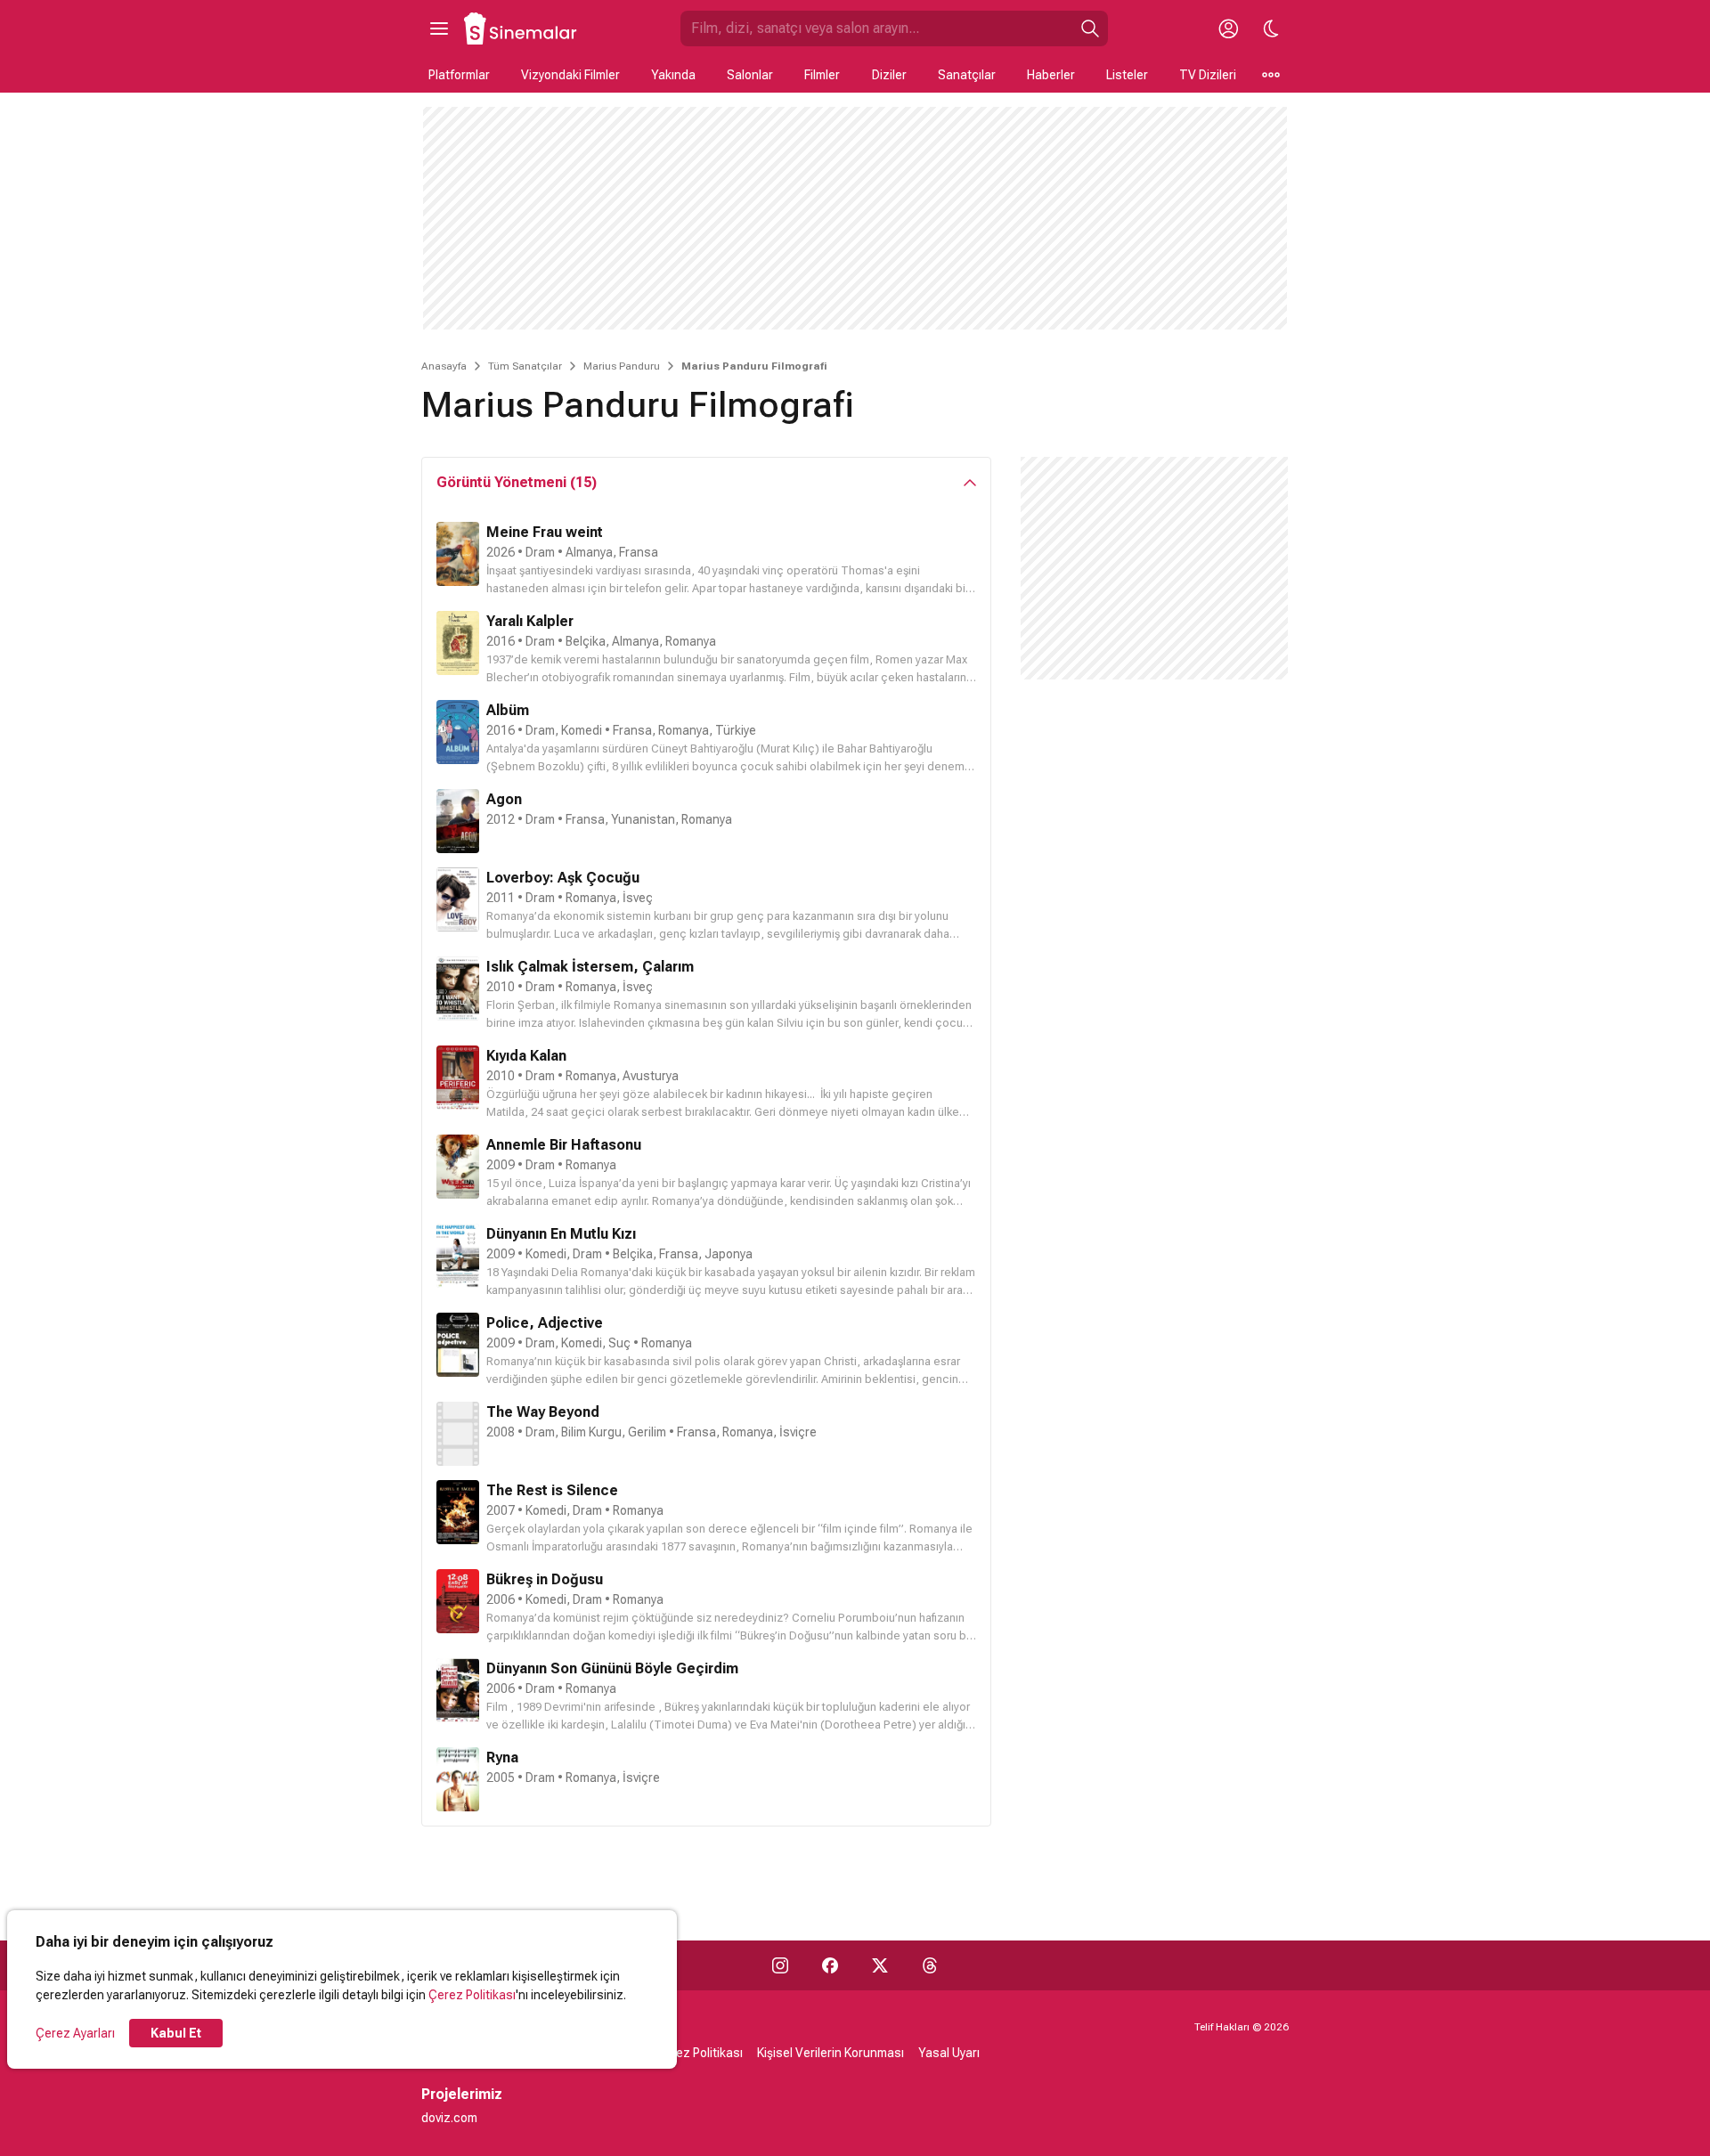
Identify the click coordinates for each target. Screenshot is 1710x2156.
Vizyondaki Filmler (570, 75)
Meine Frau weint (545, 532)
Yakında (673, 75)
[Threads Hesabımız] (930, 1965)
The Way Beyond (543, 1412)
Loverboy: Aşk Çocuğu (563, 878)
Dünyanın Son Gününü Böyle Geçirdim (612, 1668)
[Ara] (1090, 28)
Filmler (822, 75)
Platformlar (459, 75)
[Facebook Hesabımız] (830, 1965)
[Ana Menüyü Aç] (439, 28)
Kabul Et (176, 2033)
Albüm (508, 710)
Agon (504, 799)
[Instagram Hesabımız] (780, 1965)
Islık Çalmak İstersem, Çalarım (590, 967)
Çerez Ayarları (75, 2033)
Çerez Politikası (472, 1995)
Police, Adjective (545, 1323)
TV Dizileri (1208, 75)
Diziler (889, 75)
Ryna (502, 1757)
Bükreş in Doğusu (545, 1579)
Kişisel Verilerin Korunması (831, 2053)
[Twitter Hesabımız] (880, 1965)
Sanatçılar (967, 75)
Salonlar (750, 75)
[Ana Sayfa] (521, 28)
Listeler (1127, 75)
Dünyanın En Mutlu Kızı (561, 1234)
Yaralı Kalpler (530, 621)
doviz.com (449, 2118)
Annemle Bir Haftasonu (564, 1145)
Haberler (1051, 75)
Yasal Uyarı (949, 2053)
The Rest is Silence (552, 1490)
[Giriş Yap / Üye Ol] (1228, 28)
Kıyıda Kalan (526, 1056)
